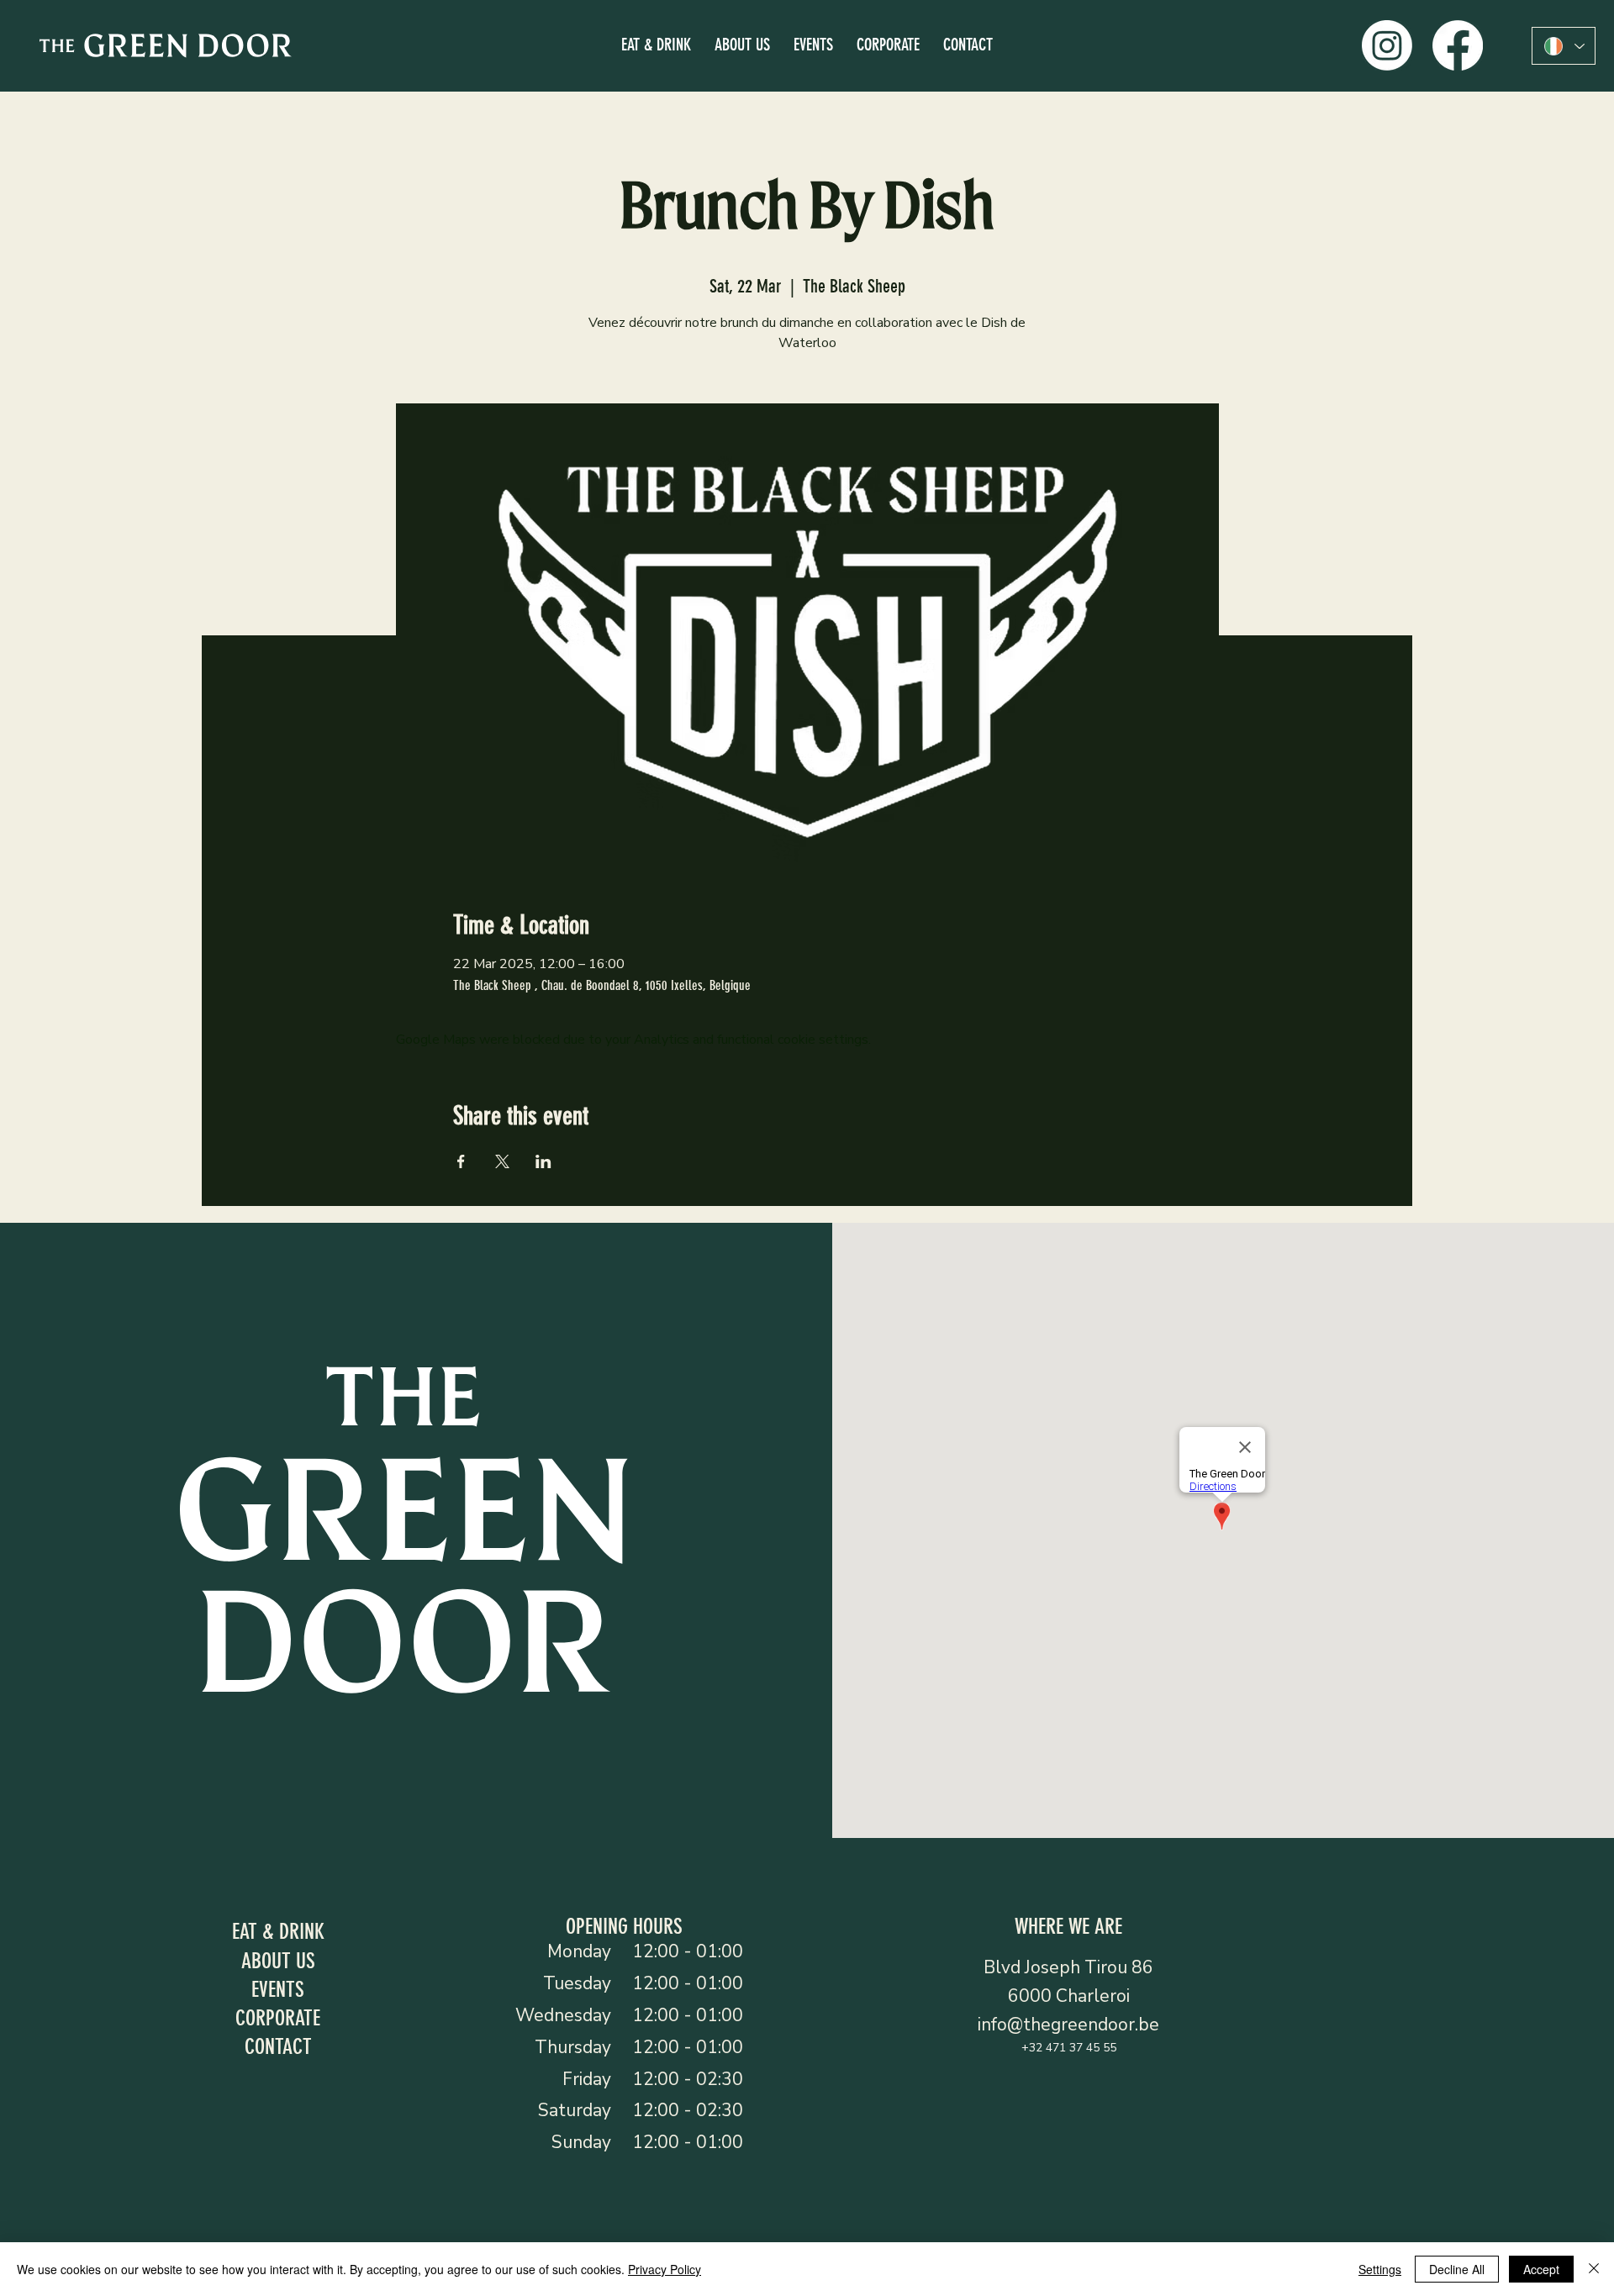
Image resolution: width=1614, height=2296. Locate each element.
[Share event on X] (502, 1161)
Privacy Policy (665, 2269)
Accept (1541, 2269)
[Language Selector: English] (1564, 46)
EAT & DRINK (278, 1931)
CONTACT (278, 2046)
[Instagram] (1387, 45)
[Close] (1594, 2269)
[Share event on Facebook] (461, 1161)
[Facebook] (1458, 45)
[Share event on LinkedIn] (543, 1161)
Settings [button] (1380, 2269)
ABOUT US (278, 1961)
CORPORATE (278, 2018)
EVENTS (278, 1989)
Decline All (1457, 2269)
